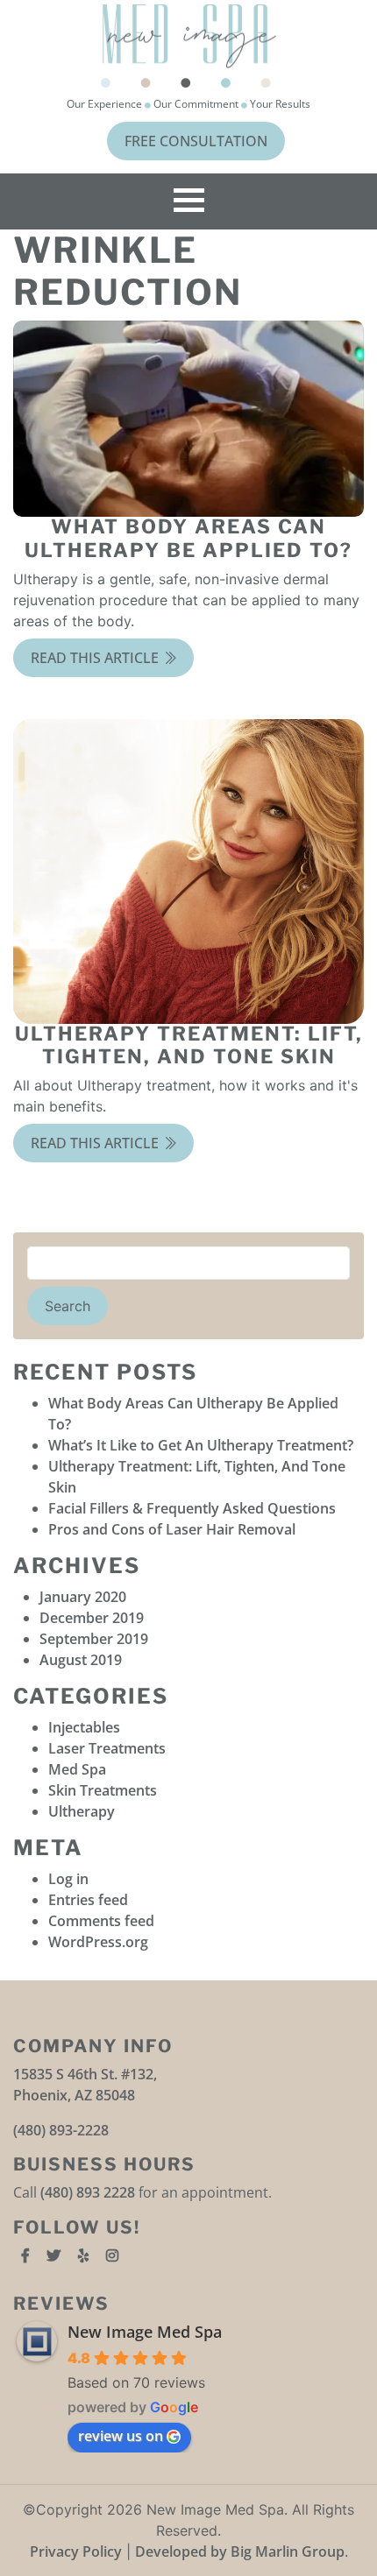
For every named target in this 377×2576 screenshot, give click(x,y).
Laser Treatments (107, 1748)
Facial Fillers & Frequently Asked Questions (192, 1508)
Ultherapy (82, 1811)
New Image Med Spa (145, 2332)
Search (68, 1306)
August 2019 (81, 1660)
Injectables (84, 1727)
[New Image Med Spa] (188, 46)
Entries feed (88, 1900)
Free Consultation (196, 141)
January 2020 (83, 1597)
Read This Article (96, 658)
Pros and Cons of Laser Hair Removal (172, 1529)
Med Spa (77, 1769)
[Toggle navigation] (189, 201)
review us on (121, 2436)
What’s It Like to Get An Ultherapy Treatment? (201, 1445)
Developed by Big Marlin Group (240, 2551)
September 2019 (94, 1639)
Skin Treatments (103, 1790)
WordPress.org (98, 1942)
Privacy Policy (76, 2551)
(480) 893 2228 (88, 2192)
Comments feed (101, 1921)
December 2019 (92, 1618)
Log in (68, 1879)
